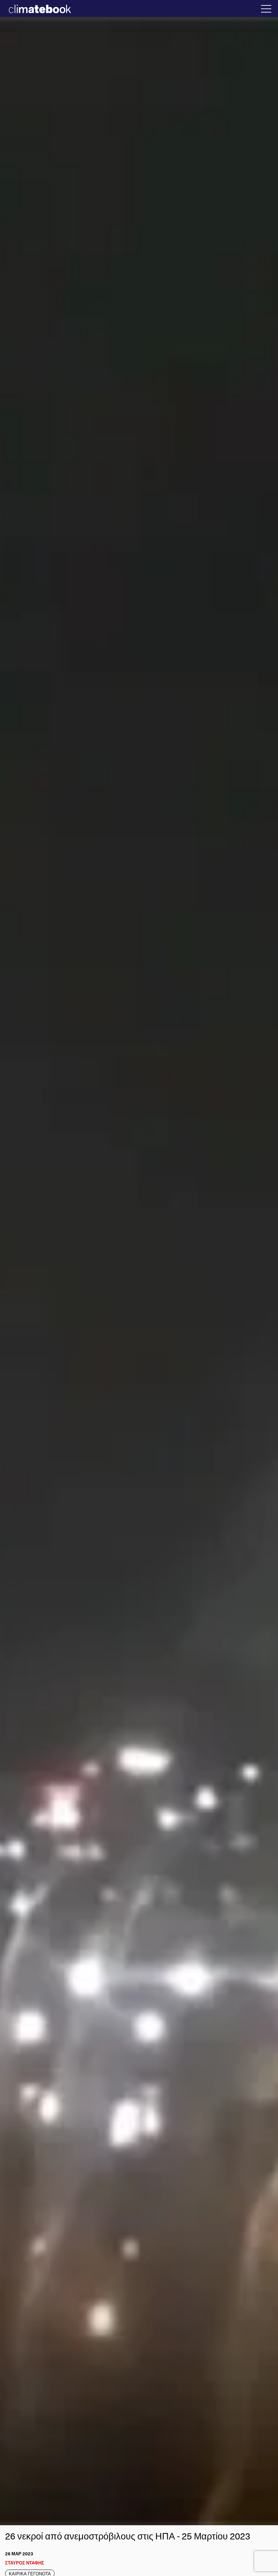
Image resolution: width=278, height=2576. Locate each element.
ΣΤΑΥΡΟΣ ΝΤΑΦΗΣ (25, 2563)
